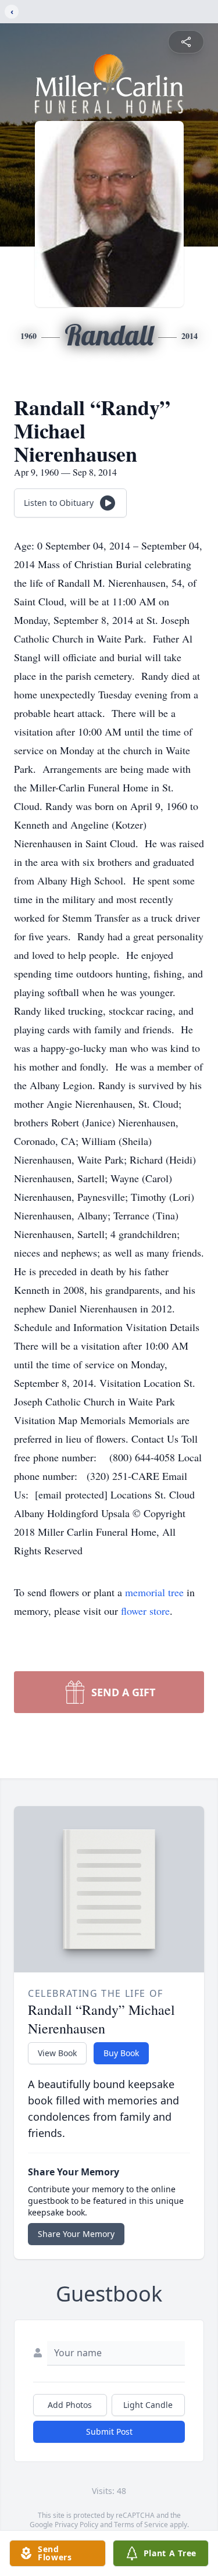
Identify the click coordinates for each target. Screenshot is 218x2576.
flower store (145, 1611)
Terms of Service (141, 2525)
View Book (57, 2053)
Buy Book (121, 2053)
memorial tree (154, 1592)
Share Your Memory (76, 2234)
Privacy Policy (76, 2525)
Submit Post (109, 2431)
